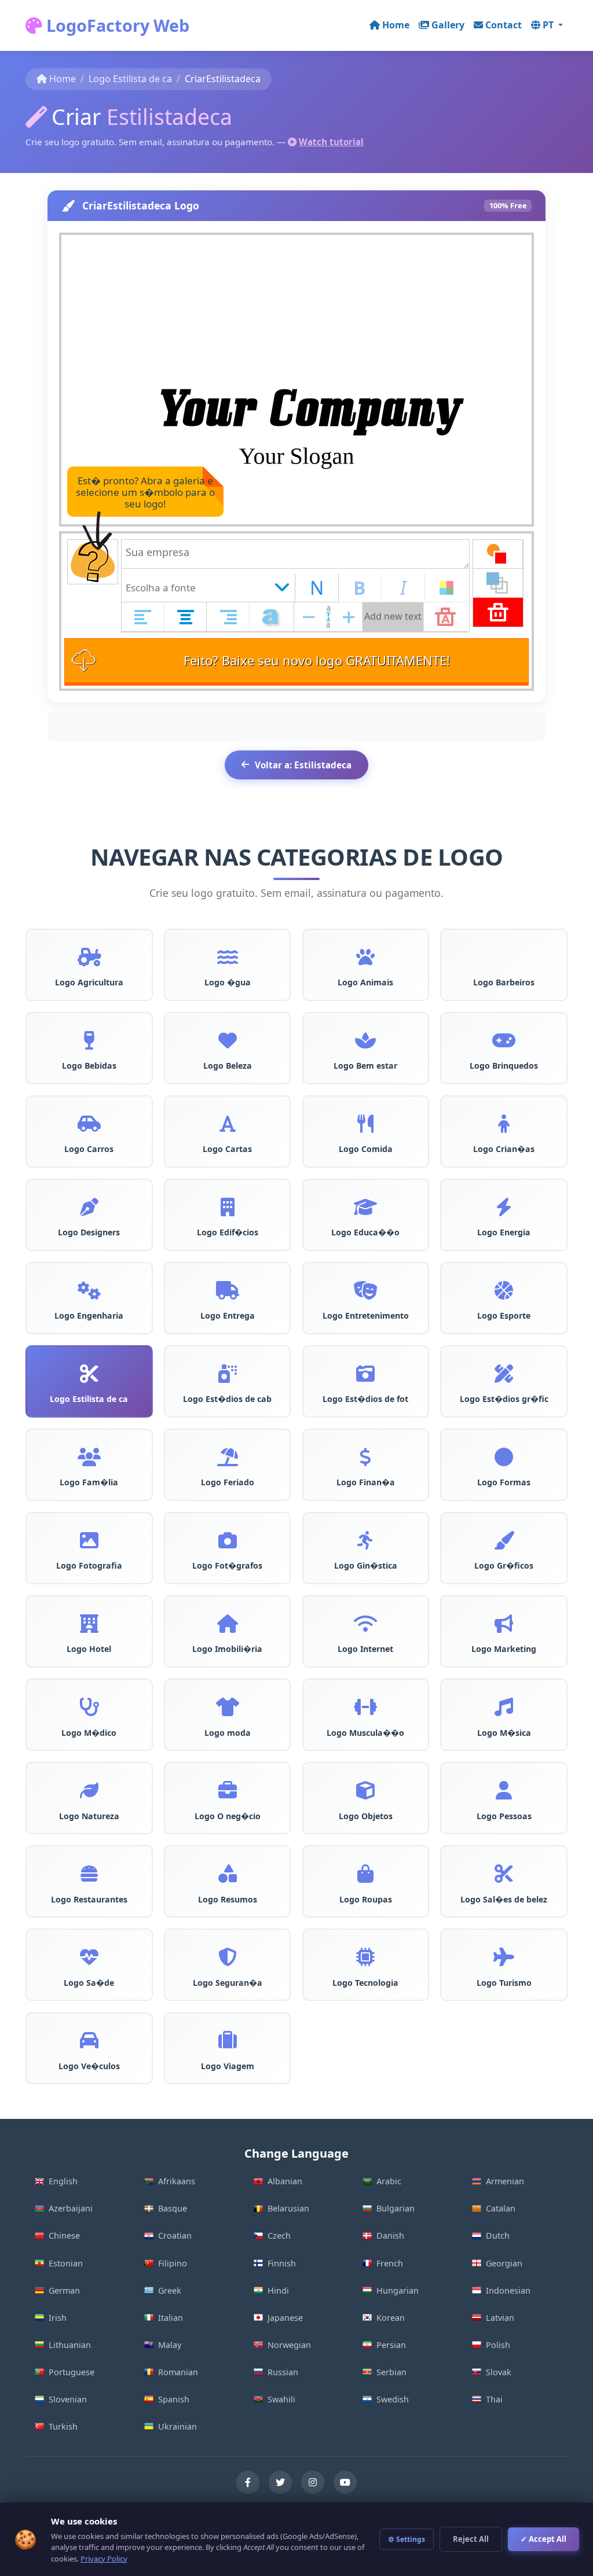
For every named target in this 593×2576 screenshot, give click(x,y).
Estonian (66, 2263)
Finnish (282, 2263)
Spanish (174, 2399)
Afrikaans (177, 2181)
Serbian (391, 2372)
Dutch (498, 2235)
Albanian (285, 2181)
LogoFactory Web (116, 25)
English (63, 2181)
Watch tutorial (331, 142)
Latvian (500, 2318)
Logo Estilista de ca (130, 79)
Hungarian (398, 2290)
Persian (391, 2345)
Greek (170, 2290)
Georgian (504, 2263)
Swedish (393, 2399)
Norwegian (289, 2345)
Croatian (175, 2235)
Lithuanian (70, 2345)
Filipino (173, 2263)
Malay (170, 2345)
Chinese (64, 2235)
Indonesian (508, 2290)
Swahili (281, 2399)
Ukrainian (177, 2426)
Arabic (389, 2181)
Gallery (448, 25)
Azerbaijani (71, 2208)
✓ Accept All (543, 2539)
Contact (504, 25)
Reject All (471, 2539)
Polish (498, 2345)
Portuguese (72, 2372)
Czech (279, 2235)
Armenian (505, 2181)
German (64, 2290)
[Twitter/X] (280, 2482)
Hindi (278, 2290)
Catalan (501, 2208)
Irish (58, 2318)
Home (396, 25)
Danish (390, 2235)
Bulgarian (396, 2208)
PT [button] (549, 25)
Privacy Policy (104, 2559)
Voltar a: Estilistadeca (303, 765)
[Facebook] (248, 2482)
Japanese (285, 2318)
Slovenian (68, 2399)
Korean (391, 2318)
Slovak (499, 2372)
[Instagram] (313, 2482)
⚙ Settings (407, 2539)
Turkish (63, 2426)
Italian (171, 2318)
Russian (283, 2372)
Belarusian (288, 2208)
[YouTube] (345, 2482)
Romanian (178, 2372)
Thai (494, 2399)
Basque (173, 2208)
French (390, 2263)
